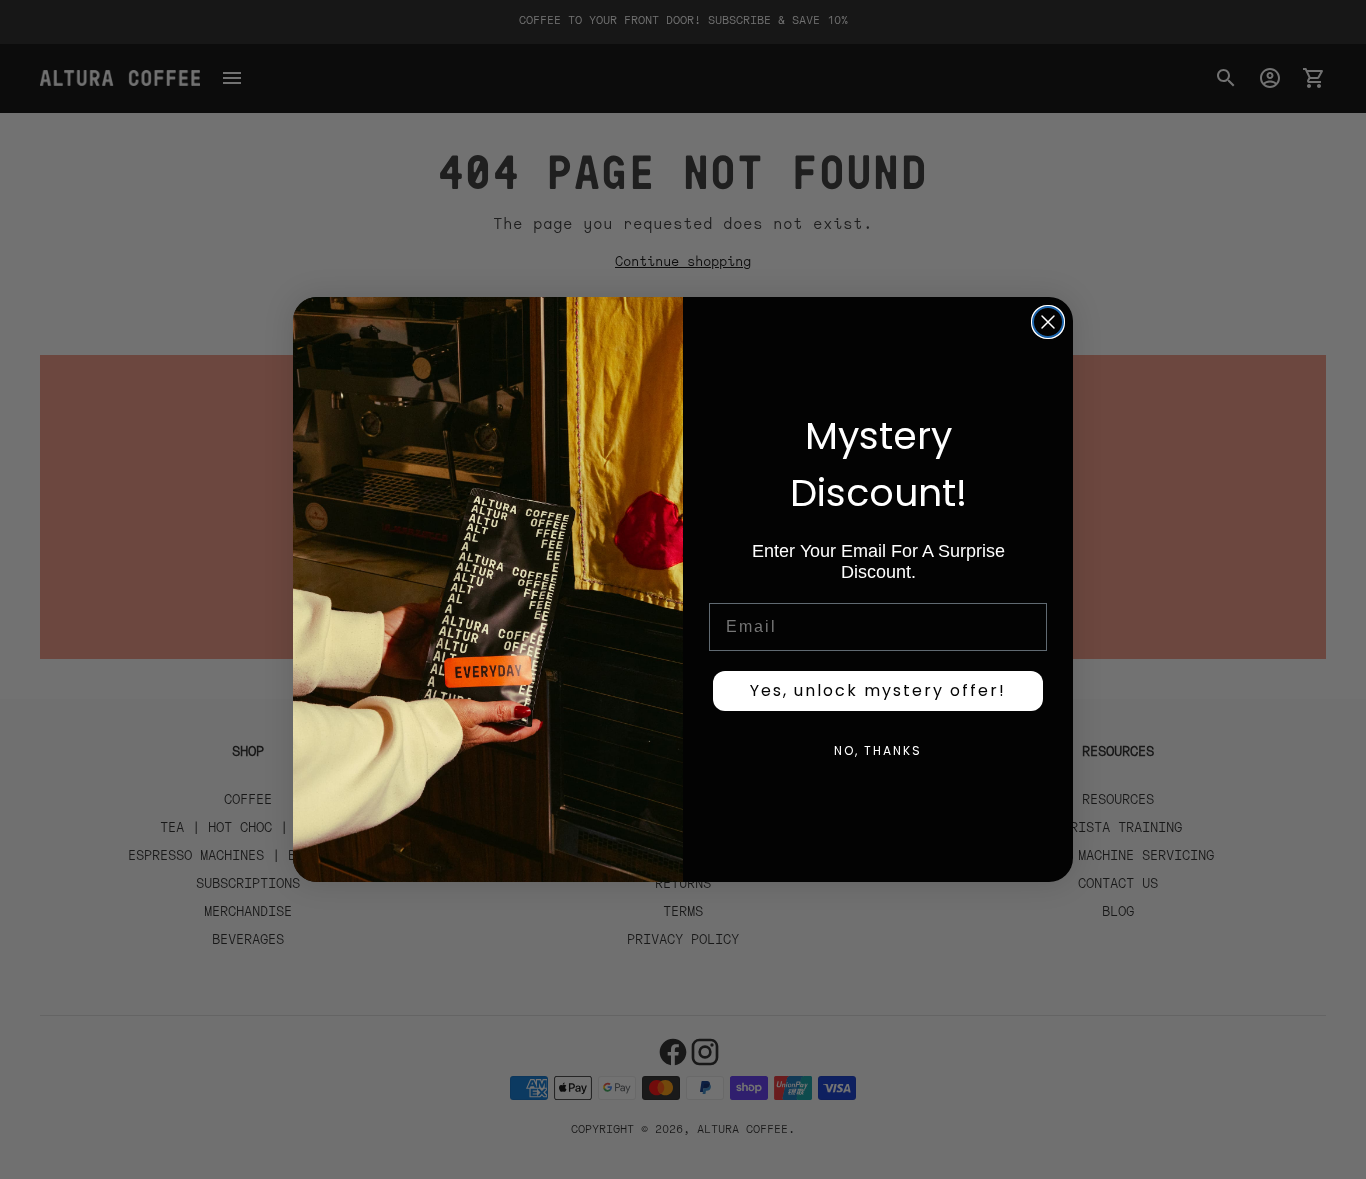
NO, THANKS (878, 750)
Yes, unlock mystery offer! (878, 690)
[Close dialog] (1048, 322)
